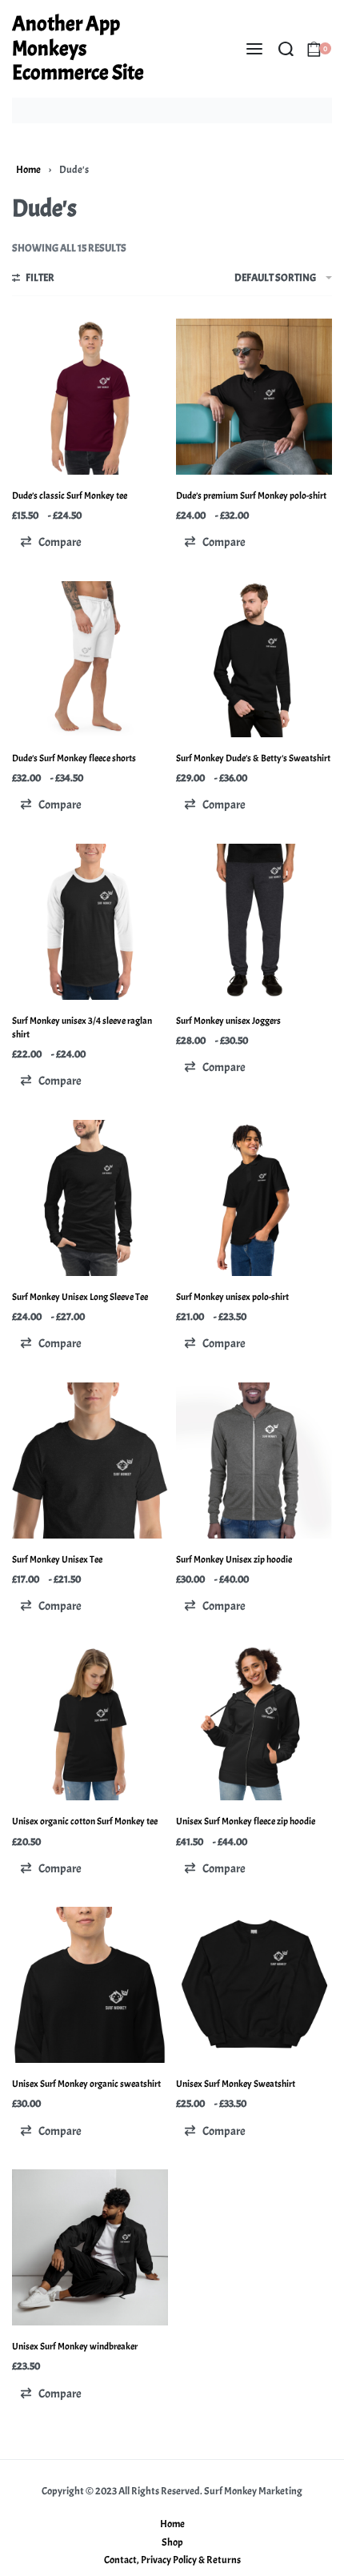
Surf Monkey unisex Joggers (228, 1021)
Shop (172, 2542)
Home (28, 169)
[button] (51, 542)
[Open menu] (254, 49)
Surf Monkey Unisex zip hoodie (234, 1559)
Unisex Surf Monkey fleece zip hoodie (246, 1821)
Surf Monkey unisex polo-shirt (232, 1297)
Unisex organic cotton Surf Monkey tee (85, 1821)
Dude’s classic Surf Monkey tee (70, 496)
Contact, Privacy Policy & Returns (172, 2560)
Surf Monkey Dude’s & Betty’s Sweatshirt (253, 758)
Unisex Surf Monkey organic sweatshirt (86, 2084)
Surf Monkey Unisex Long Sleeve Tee (80, 1297)
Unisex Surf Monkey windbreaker (75, 2346)
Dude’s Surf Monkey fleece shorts (74, 758)
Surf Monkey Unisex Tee (57, 1559)
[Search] (286, 49)
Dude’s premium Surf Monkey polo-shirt (251, 496)
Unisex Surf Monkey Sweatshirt (236, 2084)
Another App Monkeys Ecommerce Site (78, 48)
